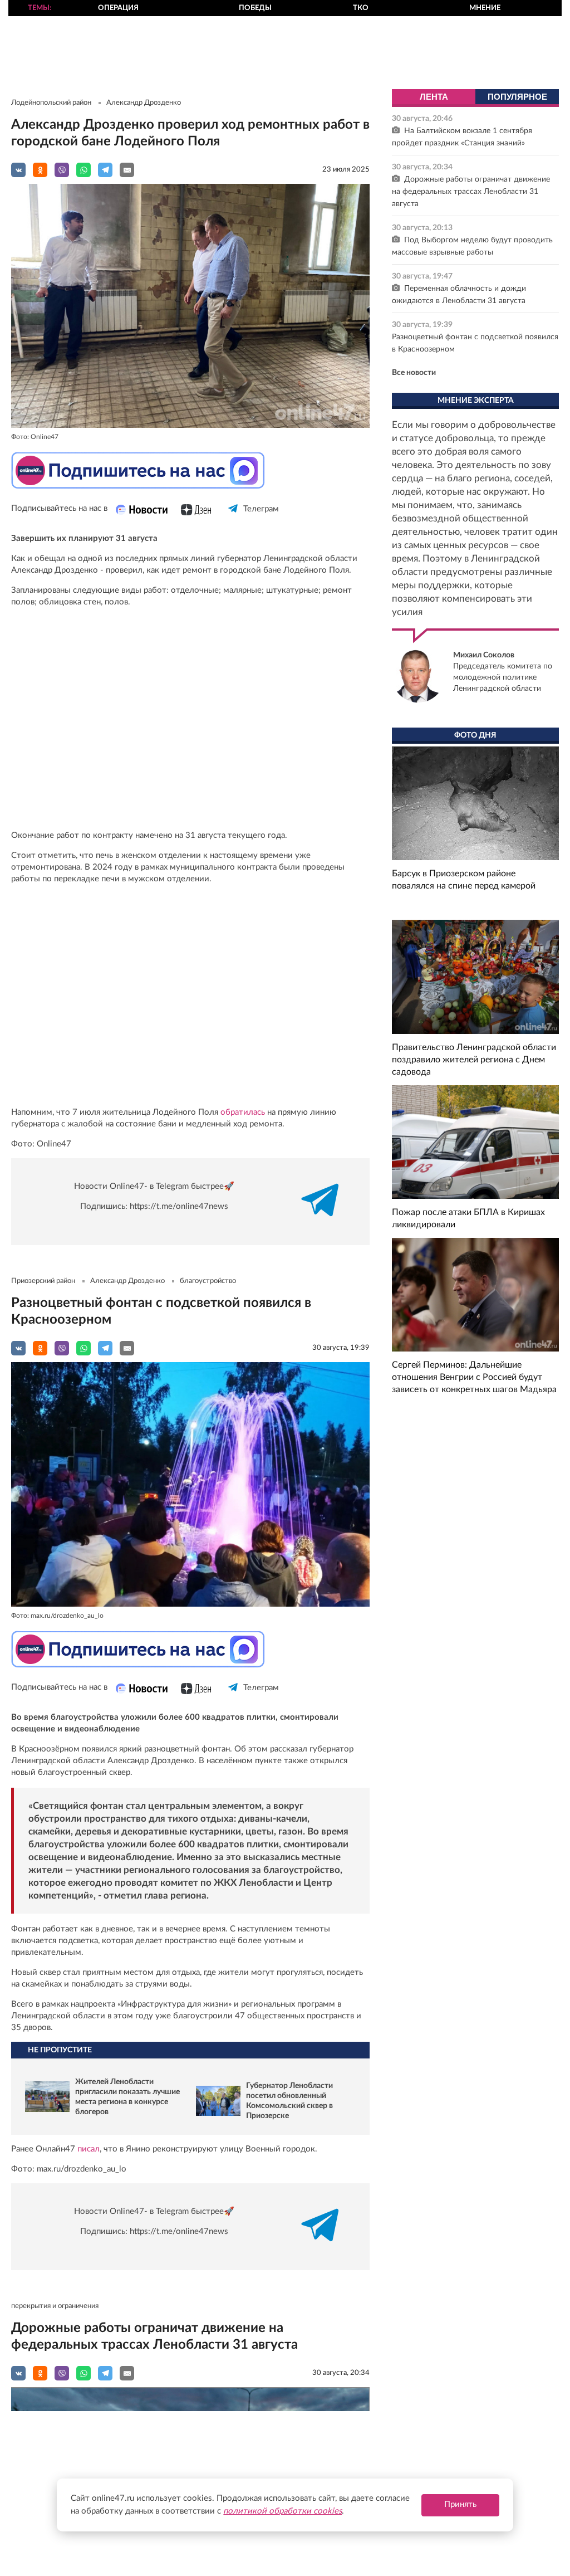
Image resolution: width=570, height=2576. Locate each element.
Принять (460, 2504)
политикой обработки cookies (282, 2511)
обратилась (244, 1112)
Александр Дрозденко (144, 103)
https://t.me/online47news (179, 1206)
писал (87, 2149)
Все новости (414, 373)
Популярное (517, 97)
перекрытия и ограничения (55, 2306)
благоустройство (208, 1281)
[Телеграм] (234, 518)
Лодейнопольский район (51, 103)
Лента (434, 97)
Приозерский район (43, 1281)
